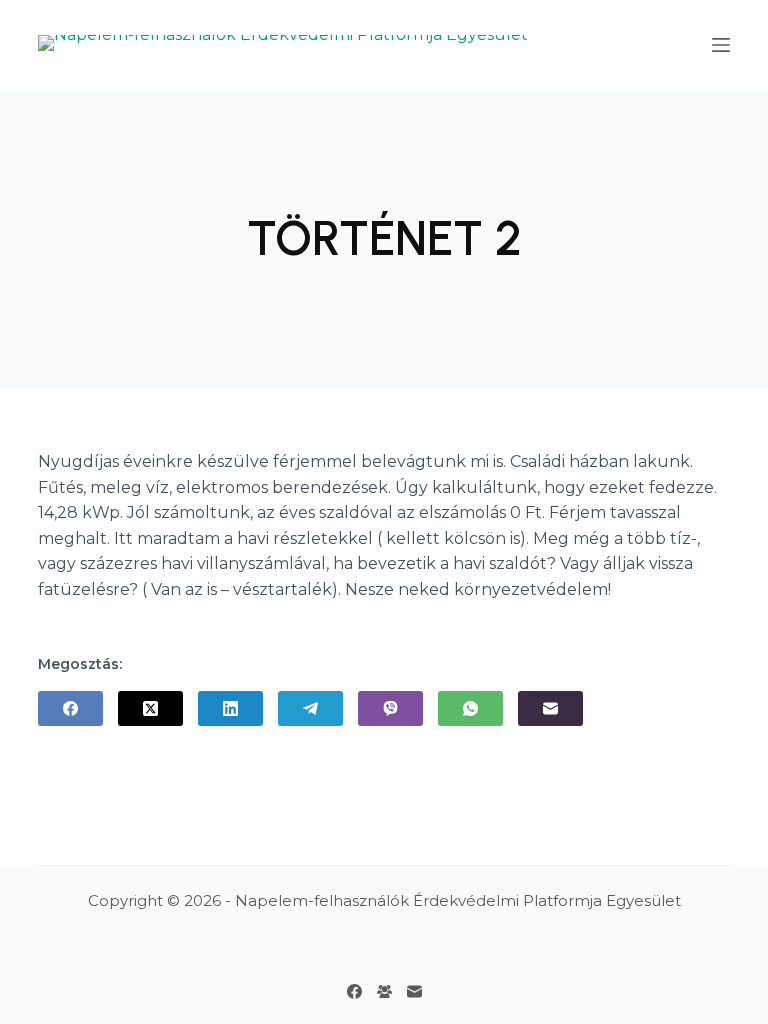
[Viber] (390, 708)
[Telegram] (310, 708)
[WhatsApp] (470, 708)
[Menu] (721, 45)
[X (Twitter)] (150, 708)
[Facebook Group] (384, 991)
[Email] (550, 708)
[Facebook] (70, 708)
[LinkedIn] (230, 708)
